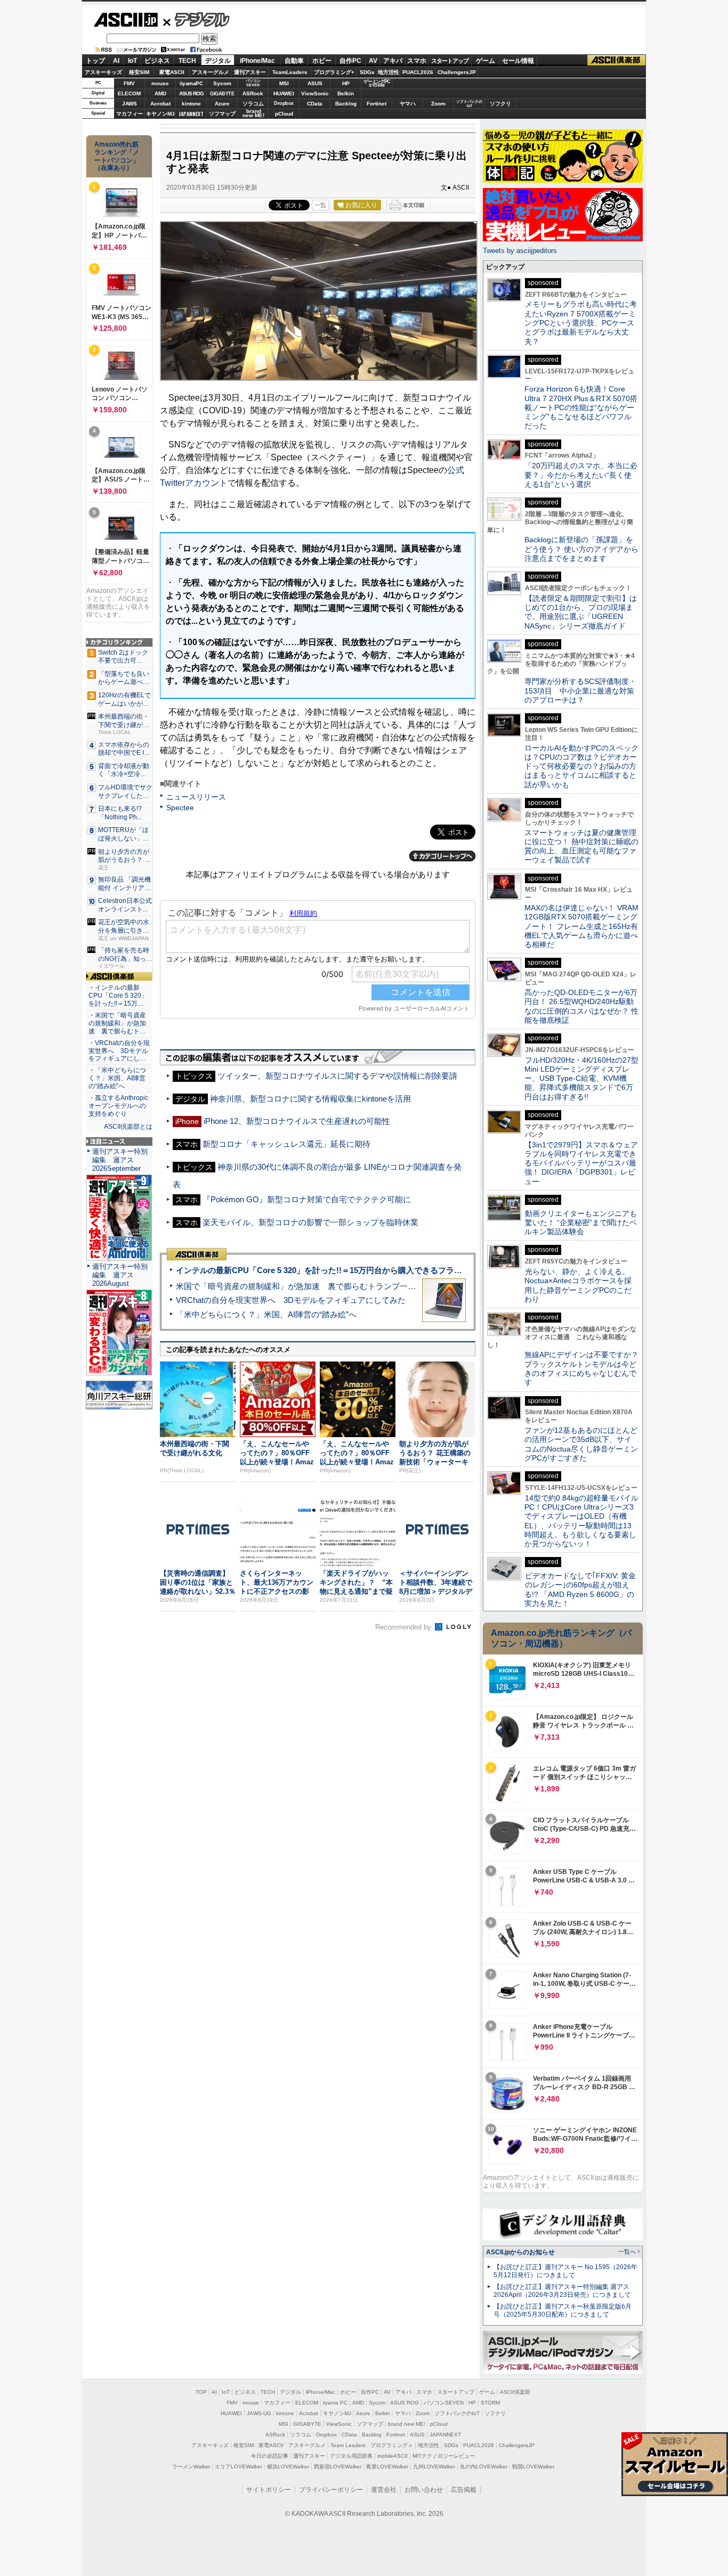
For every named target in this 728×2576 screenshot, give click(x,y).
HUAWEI (284, 93)
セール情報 (518, 61)
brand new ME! (407, 2424)
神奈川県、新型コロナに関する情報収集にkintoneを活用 (310, 1099)
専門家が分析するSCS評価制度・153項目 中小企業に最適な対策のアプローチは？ (580, 691)
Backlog (346, 104)
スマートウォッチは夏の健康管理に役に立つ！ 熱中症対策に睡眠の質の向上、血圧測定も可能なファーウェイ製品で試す (581, 846)
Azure (222, 104)
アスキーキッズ (103, 72)
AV (373, 61)
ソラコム (253, 104)
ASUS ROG (191, 93)
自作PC (350, 61)
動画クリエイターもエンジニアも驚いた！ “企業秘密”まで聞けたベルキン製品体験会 (581, 1223)
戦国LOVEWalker (533, 2467)
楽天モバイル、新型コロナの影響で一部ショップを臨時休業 (310, 1222)
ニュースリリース (196, 797)
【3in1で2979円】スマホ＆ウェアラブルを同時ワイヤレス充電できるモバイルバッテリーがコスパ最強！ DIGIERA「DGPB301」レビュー (581, 1163)
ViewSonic (315, 93)
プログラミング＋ (392, 2445)
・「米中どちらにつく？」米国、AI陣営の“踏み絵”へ (117, 1078)
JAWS (130, 104)
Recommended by (404, 1627)
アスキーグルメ (211, 72)
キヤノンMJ (160, 114)
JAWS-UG (259, 2413)
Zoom (438, 104)
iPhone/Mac (257, 61)
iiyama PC (335, 2403)
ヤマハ (408, 104)
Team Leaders (348, 2445)
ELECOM (129, 93)
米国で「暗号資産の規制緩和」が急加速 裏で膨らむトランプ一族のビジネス (316, 1286)
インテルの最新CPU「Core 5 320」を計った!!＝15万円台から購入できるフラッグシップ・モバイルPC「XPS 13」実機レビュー (406, 1270)
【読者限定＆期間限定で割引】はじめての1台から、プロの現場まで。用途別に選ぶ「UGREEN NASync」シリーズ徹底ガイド (581, 612)
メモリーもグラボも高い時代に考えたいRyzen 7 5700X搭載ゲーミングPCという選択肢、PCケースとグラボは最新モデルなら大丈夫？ (581, 323)
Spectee (180, 808)
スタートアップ (450, 61)
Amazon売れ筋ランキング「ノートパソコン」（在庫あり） (117, 156)
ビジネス (157, 61)
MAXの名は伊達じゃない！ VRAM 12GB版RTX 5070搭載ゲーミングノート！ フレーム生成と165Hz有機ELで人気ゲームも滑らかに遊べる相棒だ (581, 926)
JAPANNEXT (191, 114)
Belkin (346, 93)
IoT (132, 61)
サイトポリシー (269, 2490)
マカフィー (130, 114)
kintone (191, 104)
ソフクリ (500, 104)
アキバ (393, 61)
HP (346, 83)
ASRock (253, 93)
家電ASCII (172, 72)
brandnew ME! (253, 114)
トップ (95, 61)
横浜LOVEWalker (288, 2467)
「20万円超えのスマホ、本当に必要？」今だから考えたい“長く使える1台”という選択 (581, 475)
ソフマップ (222, 114)
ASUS (315, 83)
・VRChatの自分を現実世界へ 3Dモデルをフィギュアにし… (119, 1051)
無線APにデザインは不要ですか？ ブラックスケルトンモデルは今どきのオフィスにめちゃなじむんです (585, 1368)
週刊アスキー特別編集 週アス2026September (120, 1160)
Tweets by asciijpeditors (520, 251)
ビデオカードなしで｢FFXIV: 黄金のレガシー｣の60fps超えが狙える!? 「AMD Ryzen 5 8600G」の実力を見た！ (580, 1589)
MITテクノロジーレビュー (444, 2456)
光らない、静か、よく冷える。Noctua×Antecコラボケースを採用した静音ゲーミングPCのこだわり (578, 1285)
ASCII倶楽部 (617, 60)
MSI (284, 83)
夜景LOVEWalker (387, 2467)
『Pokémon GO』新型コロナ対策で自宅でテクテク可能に (307, 1199)
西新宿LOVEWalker (338, 2467)
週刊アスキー (250, 72)
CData (315, 104)
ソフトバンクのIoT (469, 104)
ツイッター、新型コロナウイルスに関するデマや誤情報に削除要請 (337, 1076)
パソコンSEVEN (253, 83)
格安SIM (139, 72)
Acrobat (160, 104)
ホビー (322, 61)
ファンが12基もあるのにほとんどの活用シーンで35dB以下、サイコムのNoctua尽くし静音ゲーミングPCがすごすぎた (581, 1444)
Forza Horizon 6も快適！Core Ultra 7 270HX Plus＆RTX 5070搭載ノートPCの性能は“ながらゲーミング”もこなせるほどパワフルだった (581, 407)
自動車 (294, 61)
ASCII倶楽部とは (128, 1127)
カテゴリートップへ (442, 856)
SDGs (367, 72)
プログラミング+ (334, 72)
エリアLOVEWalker (238, 2467)
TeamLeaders (290, 72)
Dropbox (284, 103)
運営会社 (384, 2490)
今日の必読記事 (270, 2456)
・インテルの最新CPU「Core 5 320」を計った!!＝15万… (118, 996)
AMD (160, 93)
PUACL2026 (418, 72)
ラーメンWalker (191, 2467)
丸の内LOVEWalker (484, 2467)
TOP (201, 2392)
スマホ (417, 61)
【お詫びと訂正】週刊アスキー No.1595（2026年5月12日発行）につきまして (565, 2271)
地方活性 (389, 72)
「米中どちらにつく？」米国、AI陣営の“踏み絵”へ (266, 1314)
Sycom (222, 83)
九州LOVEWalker (434, 2467)
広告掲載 (464, 2490)
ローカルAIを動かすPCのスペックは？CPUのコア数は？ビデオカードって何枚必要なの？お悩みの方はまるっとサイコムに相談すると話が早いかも (581, 766)
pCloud (284, 114)
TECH (187, 61)
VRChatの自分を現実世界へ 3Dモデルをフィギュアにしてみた (291, 1300)
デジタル (196, 19)
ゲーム (486, 61)
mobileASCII (393, 2456)
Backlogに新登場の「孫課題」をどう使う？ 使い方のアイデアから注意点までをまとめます (581, 549)
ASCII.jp (126, 20)
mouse (160, 83)
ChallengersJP (457, 72)
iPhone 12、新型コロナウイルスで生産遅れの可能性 (297, 1121)
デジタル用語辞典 (351, 2456)
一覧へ (627, 2252)
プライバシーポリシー (331, 2490)
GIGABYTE (222, 94)
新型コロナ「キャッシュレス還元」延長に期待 (286, 1144)
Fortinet (377, 104)
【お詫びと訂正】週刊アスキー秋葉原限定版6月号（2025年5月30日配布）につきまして (563, 2310)
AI (116, 61)
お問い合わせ (424, 2490)
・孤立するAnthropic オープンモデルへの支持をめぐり (119, 1106)
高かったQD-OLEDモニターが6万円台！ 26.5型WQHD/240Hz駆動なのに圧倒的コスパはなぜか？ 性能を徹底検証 (581, 1006)
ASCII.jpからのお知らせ (520, 2252)
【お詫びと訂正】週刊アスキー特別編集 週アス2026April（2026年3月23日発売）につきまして (562, 2291)
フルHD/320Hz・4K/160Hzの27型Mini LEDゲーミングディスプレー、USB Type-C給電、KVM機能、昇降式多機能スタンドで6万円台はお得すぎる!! (581, 1078)
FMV (129, 83)
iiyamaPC (191, 83)
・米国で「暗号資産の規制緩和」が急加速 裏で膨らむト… (117, 1023)
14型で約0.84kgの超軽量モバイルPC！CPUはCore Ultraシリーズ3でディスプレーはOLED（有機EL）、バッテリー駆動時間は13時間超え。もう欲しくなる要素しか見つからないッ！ (581, 1521)
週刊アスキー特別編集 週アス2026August (120, 1275)
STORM (490, 2403)
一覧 (320, 205)
